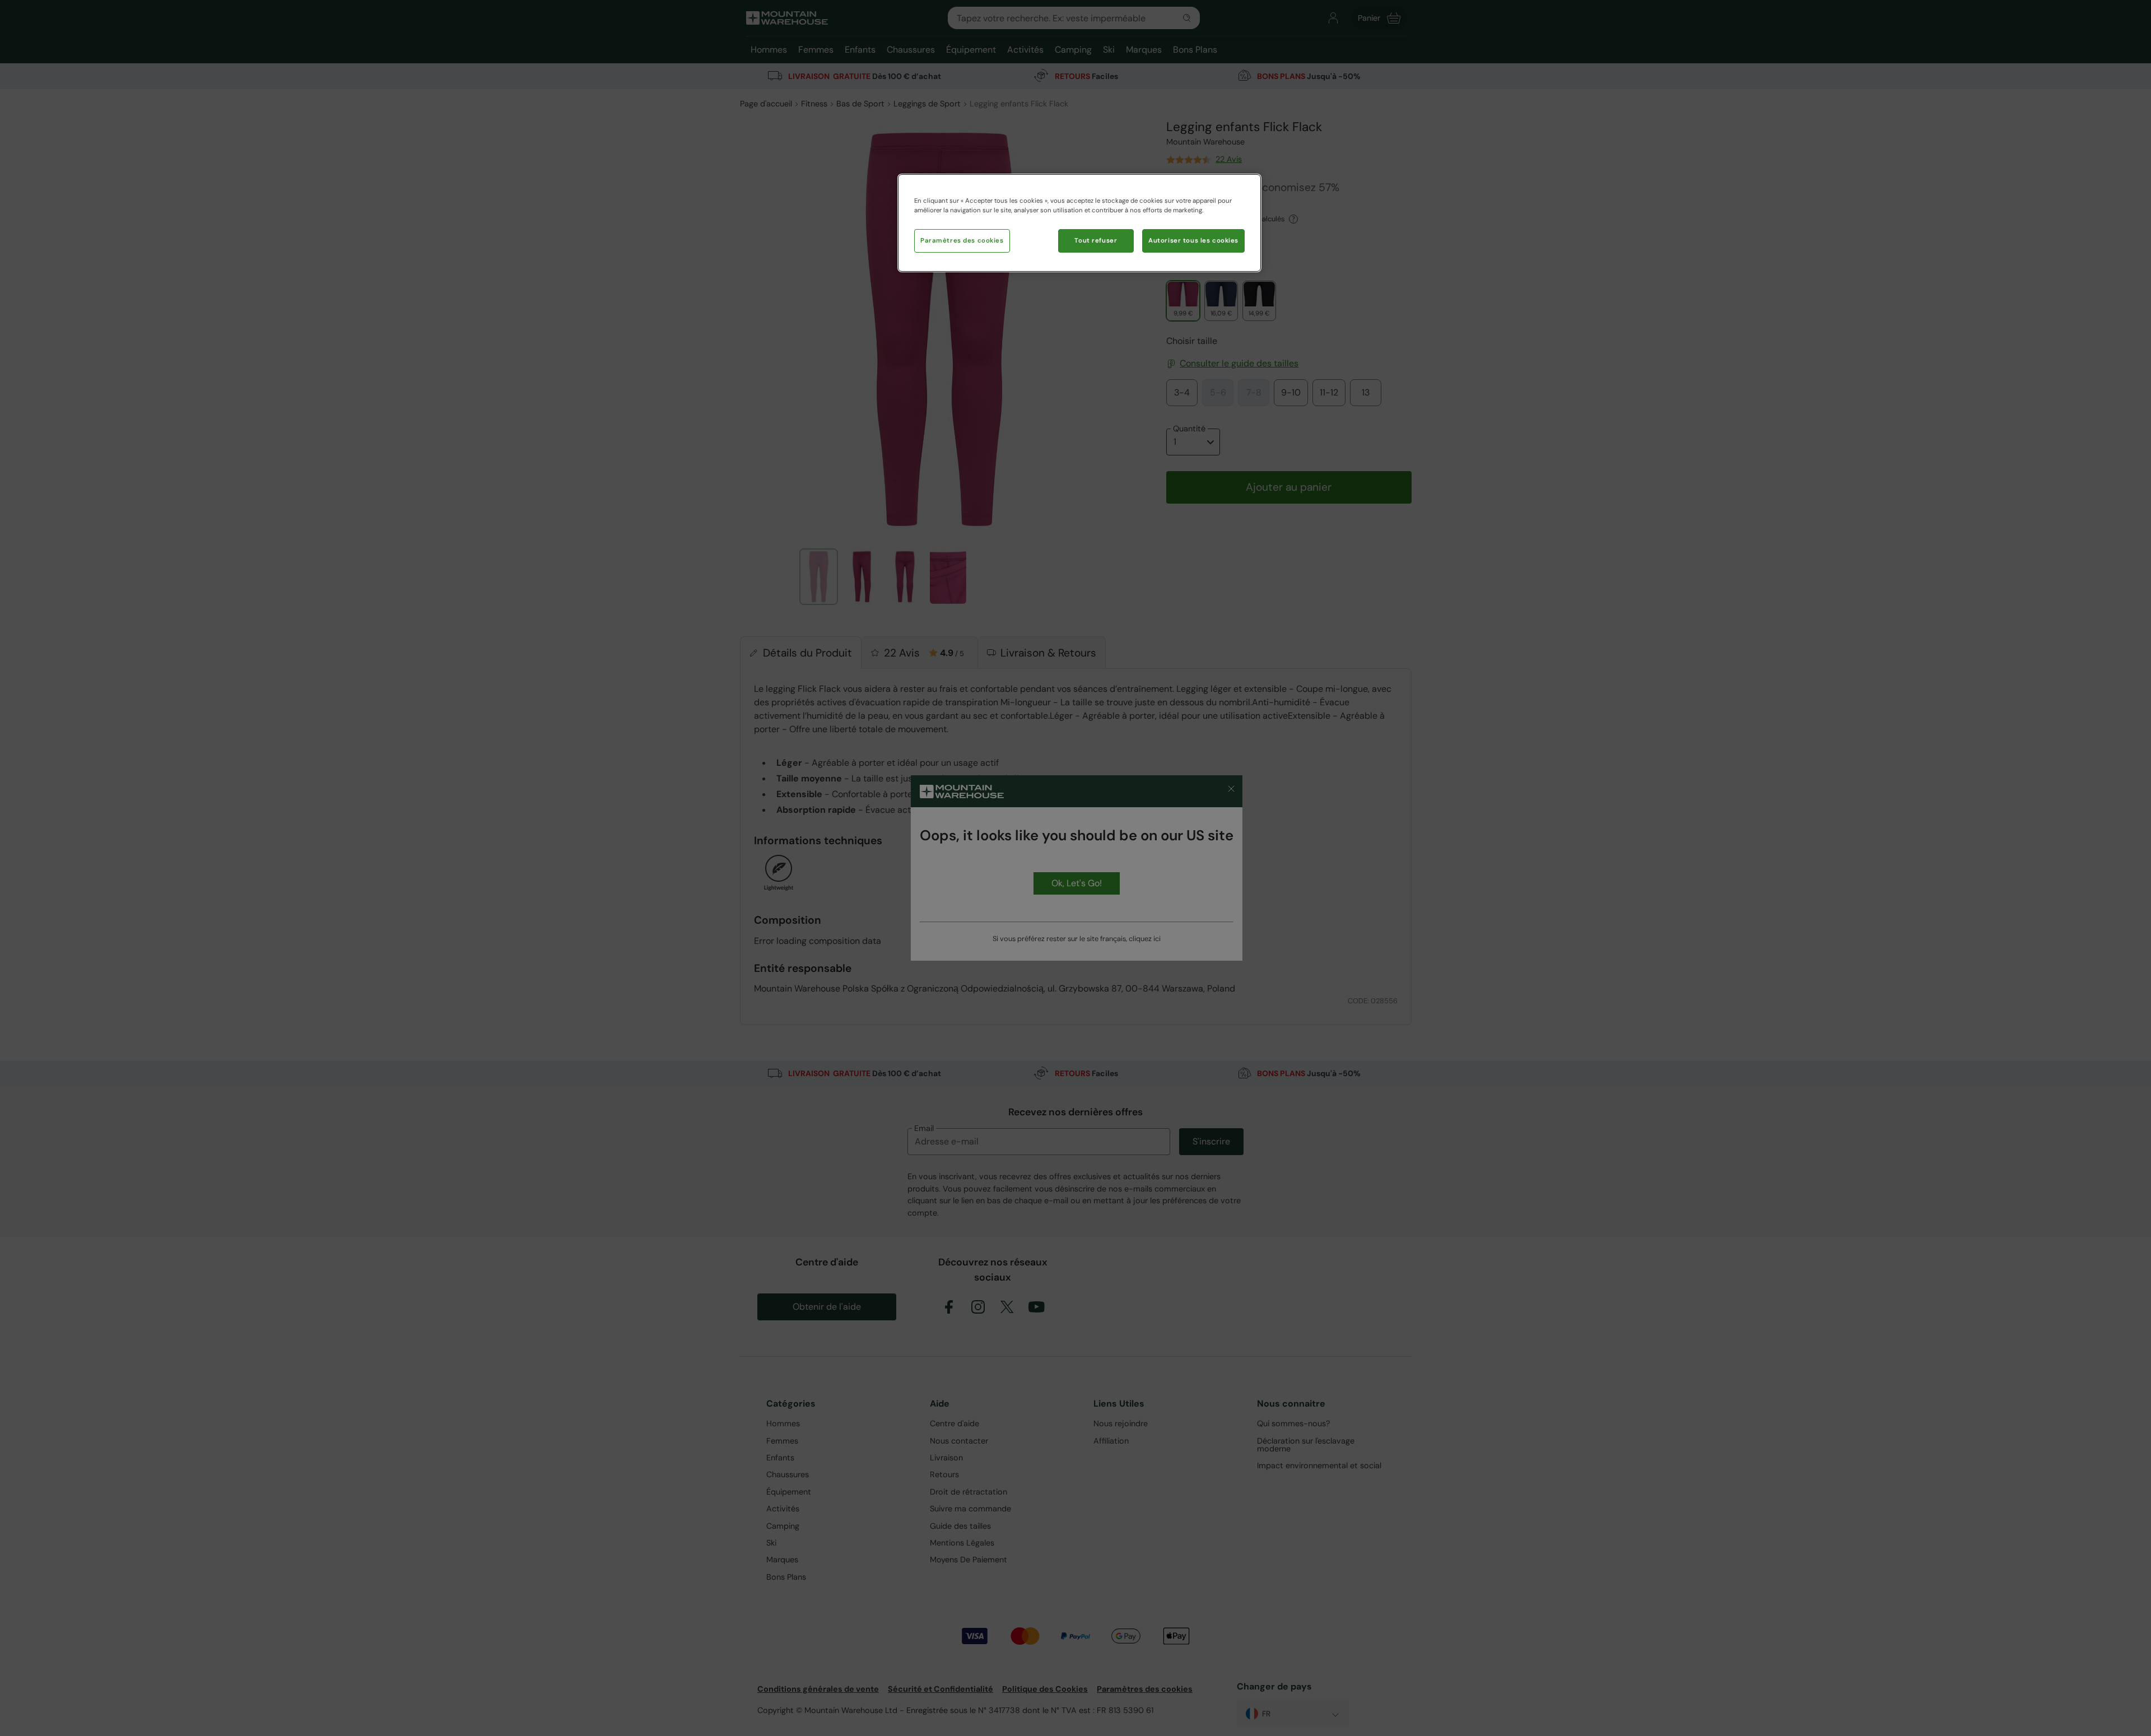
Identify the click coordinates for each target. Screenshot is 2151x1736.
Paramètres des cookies (962, 241)
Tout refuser (1096, 241)
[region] (1079, 223)
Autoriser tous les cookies (1193, 241)
